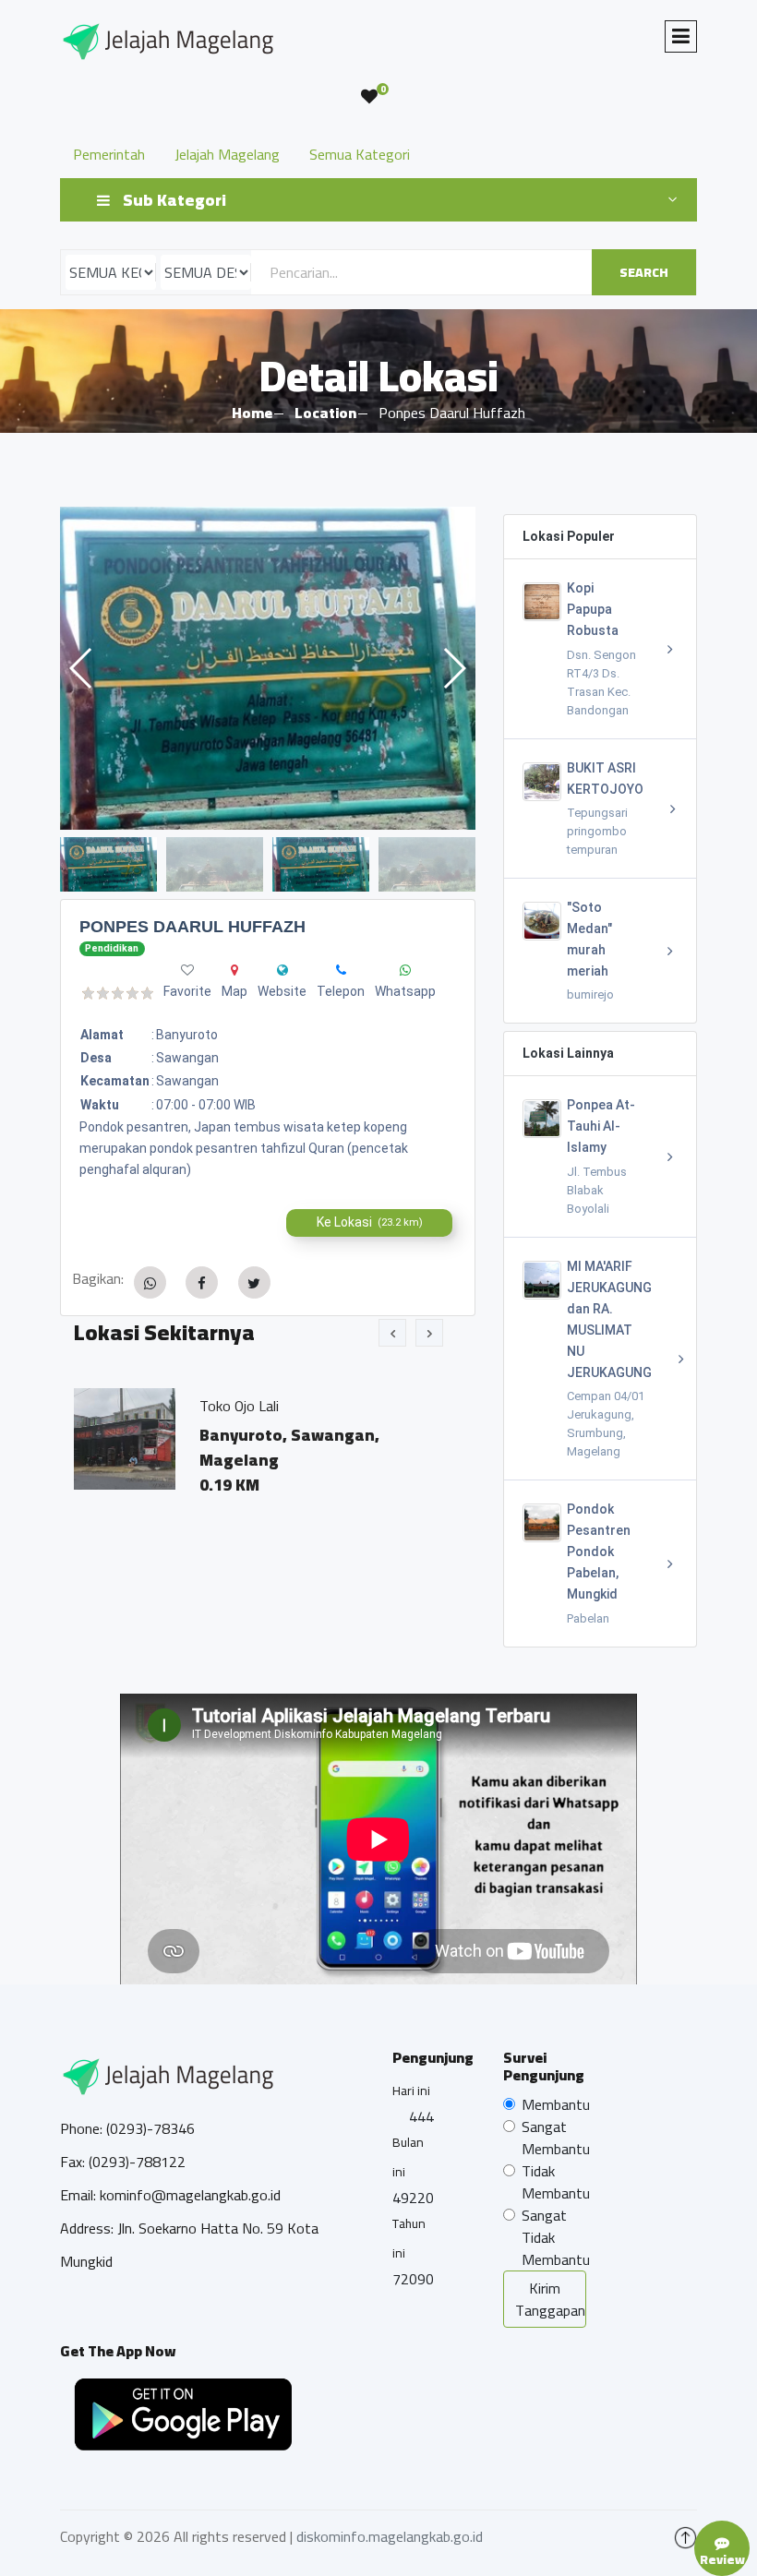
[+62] (341, 970)
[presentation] (392, 1333)
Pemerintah (109, 154)
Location (325, 413)
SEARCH (644, 272)
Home (252, 413)
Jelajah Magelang (227, 154)
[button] (454, 668)
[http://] (282, 970)
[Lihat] (268, 668)
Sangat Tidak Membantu (556, 2237)
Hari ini (411, 2091)
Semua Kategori (360, 154)
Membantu (556, 2104)
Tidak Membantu (556, 2182)
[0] (369, 97)
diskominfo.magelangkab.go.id (390, 2536)
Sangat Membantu (556, 2138)
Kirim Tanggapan (550, 2299)
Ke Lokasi (370, 1222)
